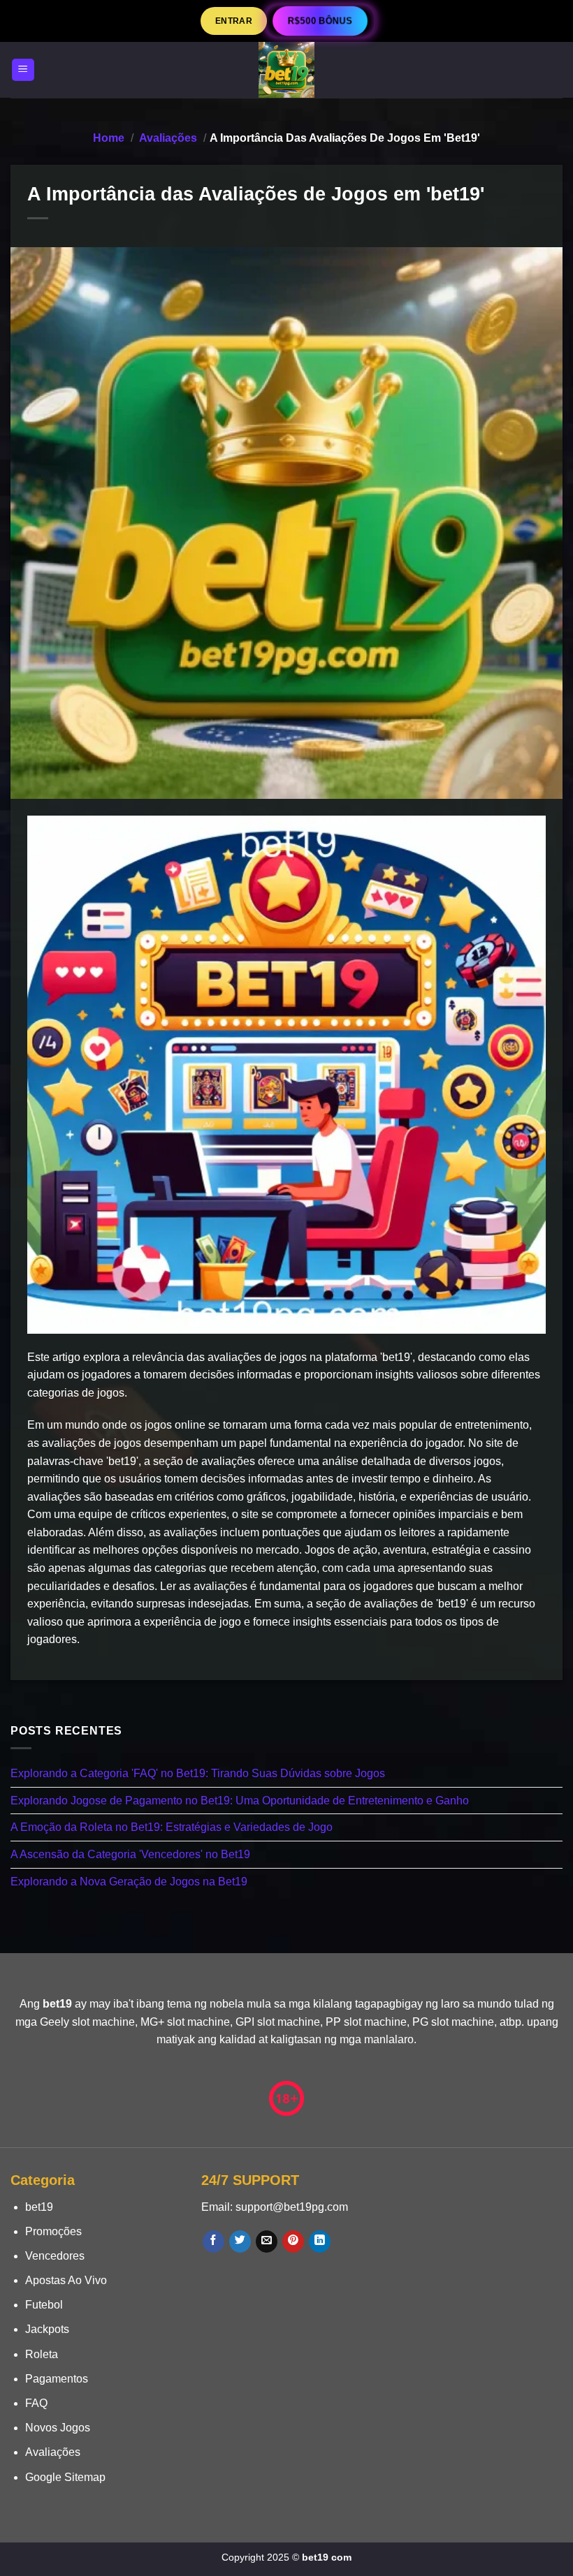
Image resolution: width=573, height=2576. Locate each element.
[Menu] (23, 70)
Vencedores (55, 2256)
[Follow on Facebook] (213, 2242)
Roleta (42, 2354)
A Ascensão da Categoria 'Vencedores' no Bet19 (130, 1854)
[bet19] (286, 70)
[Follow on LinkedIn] (320, 2242)
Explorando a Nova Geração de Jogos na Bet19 (129, 1881)
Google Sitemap (65, 2477)
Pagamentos (57, 2379)
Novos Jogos (58, 2428)
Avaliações (168, 138)
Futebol (44, 2305)
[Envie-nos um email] (267, 2242)
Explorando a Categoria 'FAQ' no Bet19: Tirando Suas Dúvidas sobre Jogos (198, 1773)
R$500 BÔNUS (320, 21)
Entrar (234, 21)
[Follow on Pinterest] (293, 2242)
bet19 (39, 2207)
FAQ (36, 2403)
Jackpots (47, 2329)
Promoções (53, 2231)
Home (109, 138)
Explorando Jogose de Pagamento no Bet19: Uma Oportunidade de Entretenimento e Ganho (240, 1801)
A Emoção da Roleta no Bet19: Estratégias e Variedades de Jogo (172, 1827)
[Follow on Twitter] (240, 2242)
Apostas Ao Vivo (66, 2280)
